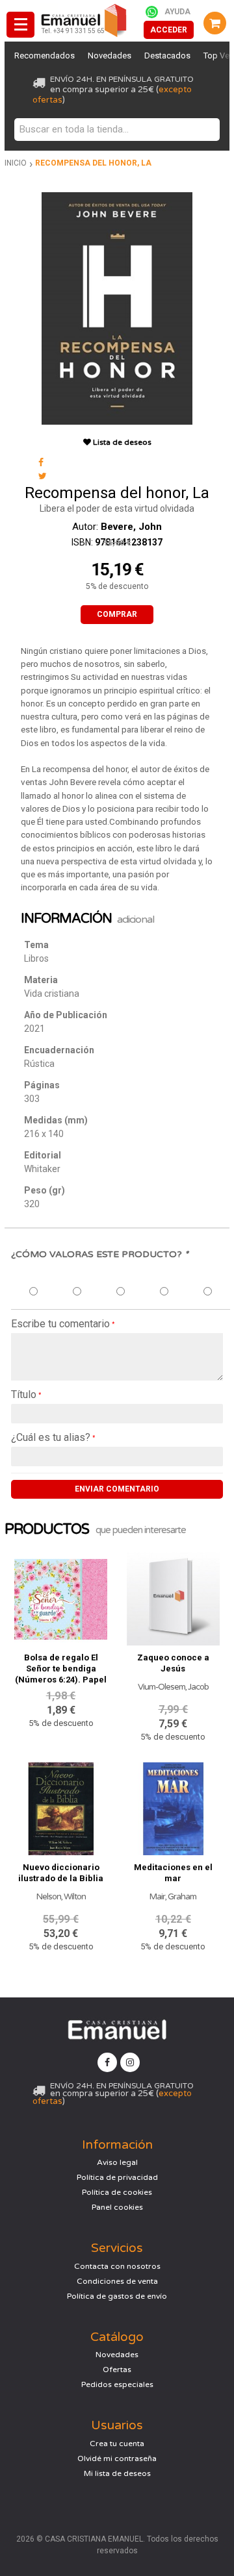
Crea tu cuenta (117, 2444)
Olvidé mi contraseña (117, 2458)
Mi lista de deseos (117, 2473)
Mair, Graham (173, 1897)
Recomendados (45, 56)
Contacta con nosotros (117, 2266)
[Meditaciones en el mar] (173, 1806)
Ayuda (177, 12)
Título (24, 1394)
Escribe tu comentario (60, 1324)
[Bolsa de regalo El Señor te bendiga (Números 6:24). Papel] (61, 1596)
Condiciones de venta (117, 2281)
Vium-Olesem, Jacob (173, 1687)
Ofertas (117, 2370)
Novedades (110, 56)
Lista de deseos (121, 442)
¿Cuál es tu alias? (51, 1437)
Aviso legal (117, 2162)
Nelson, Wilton (61, 1897)
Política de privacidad (117, 2177)
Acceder (169, 30)
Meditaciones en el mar (173, 1873)
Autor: (117, 527)
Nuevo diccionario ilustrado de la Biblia (61, 1873)
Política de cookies (117, 2192)
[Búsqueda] (207, 130)
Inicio (16, 163)
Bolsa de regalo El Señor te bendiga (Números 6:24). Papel (61, 1669)
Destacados (167, 56)
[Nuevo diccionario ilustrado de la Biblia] (61, 1806)
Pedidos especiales (117, 2384)
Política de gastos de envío (117, 2296)
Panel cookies (117, 2207)
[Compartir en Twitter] (43, 476)
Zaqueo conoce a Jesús (173, 1663)
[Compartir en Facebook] (41, 463)
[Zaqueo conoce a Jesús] (173, 1596)
